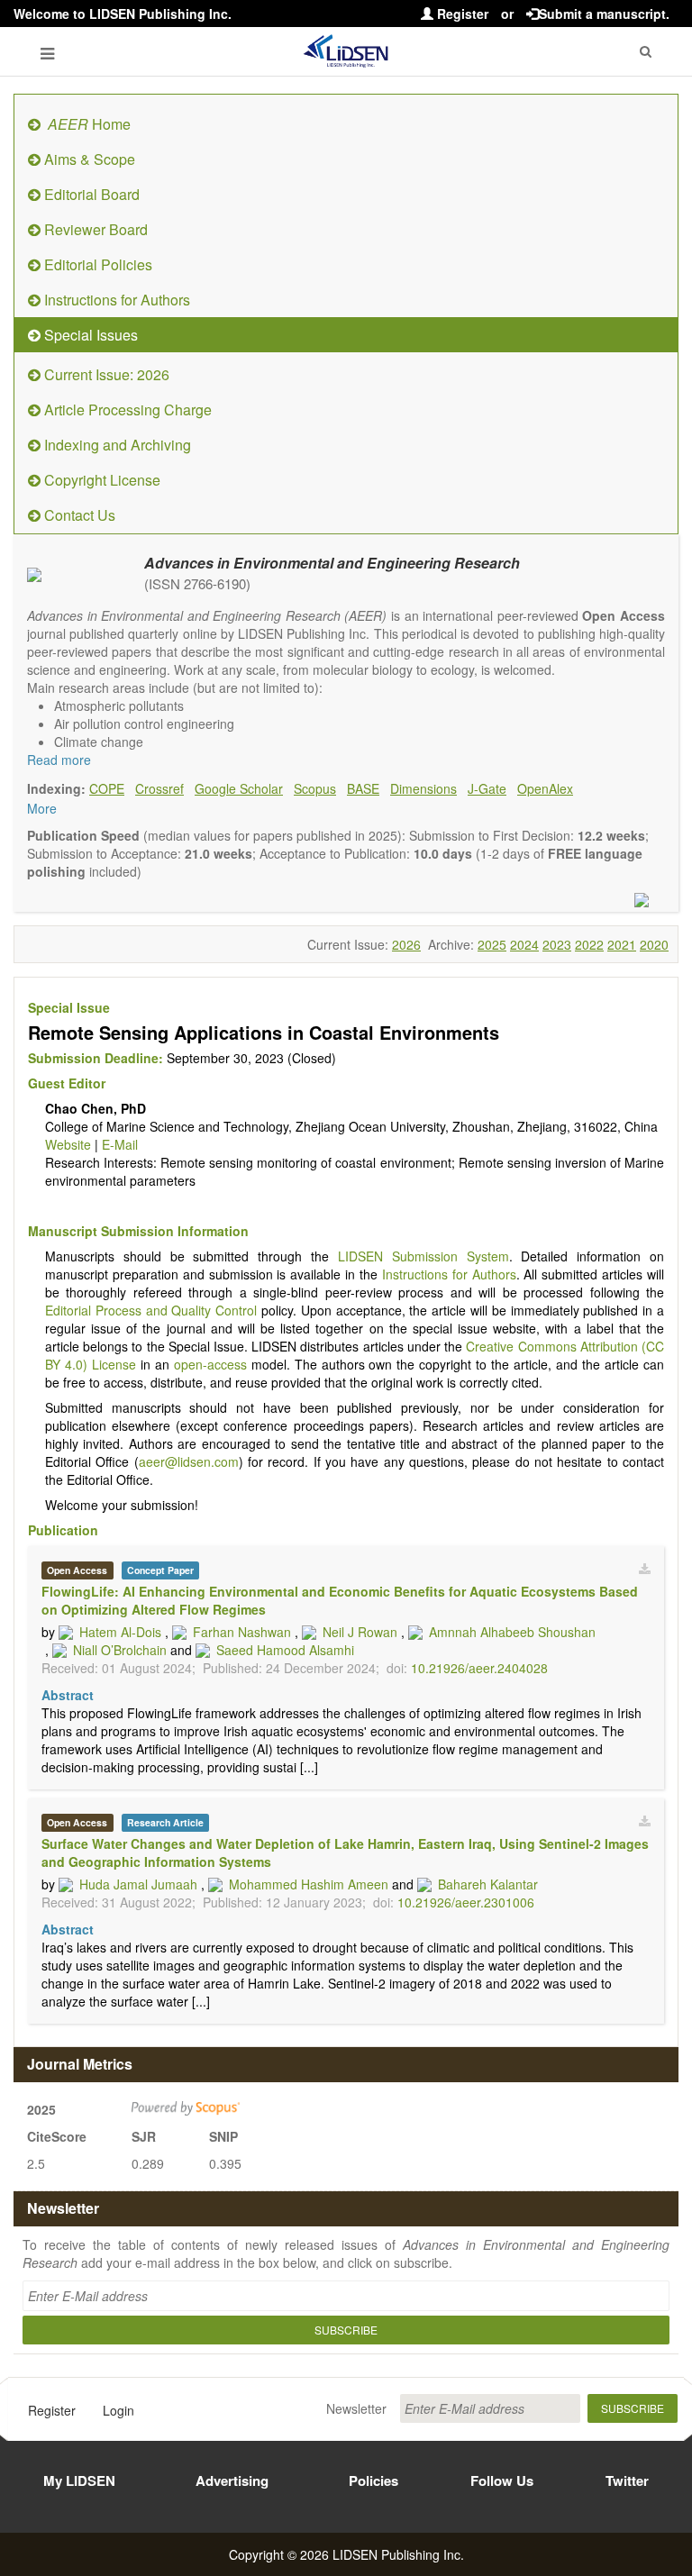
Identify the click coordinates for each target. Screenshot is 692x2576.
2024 (524, 944)
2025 (492, 944)
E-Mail (120, 1144)
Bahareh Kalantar (488, 1884)
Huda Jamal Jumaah (138, 1884)
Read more (59, 760)
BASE (363, 788)
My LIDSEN (79, 2480)
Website (68, 1144)
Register (461, 14)
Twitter (627, 2480)
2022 (589, 944)
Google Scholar (239, 788)
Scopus (315, 788)
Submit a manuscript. (604, 14)
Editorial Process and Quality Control (151, 1310)
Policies (373, 2480)
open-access (210, 1364)
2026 (406, 944)
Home (89, 124)
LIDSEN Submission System (423, 1256)
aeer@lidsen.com (189, 1461)
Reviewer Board (94, 229)
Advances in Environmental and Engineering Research (332, 563)
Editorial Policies (96, 264)
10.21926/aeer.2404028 (479, 1668)
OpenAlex (545, 788)
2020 (654, 944)
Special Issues (89, 335)
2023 (557, 944)
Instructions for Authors (115, 300)
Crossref (159, 788)
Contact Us (78, 515)
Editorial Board (90, 194)
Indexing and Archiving (116, 445)
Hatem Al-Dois (120, 1632)
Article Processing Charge (126, 410)
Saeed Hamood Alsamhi (285, 1650)
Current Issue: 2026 (105, 374)
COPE (107, 788)
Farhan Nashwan (242, 1632)
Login (118, 2410)
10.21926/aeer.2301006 (466, 1902)
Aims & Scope (88, 159)
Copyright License (100, 480)
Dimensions (423, 788)
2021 (622, 944)
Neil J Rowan (360, 1632)
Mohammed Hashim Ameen (309, 1884)
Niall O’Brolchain (120, 1650)
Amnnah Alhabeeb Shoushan (512, 1632)
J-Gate (487, 788)
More (42, 808)
